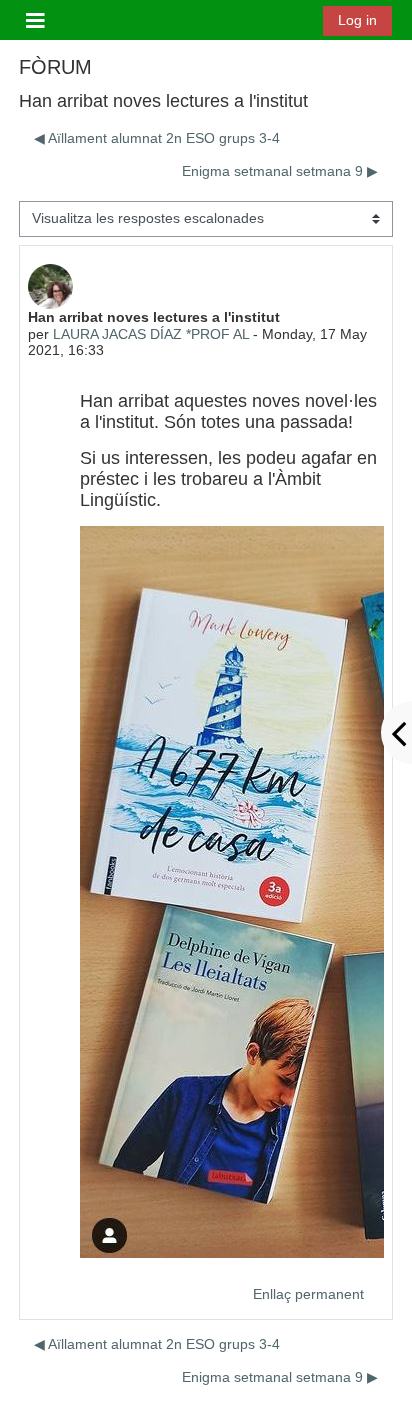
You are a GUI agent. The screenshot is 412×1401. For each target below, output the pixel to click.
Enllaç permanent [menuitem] (308, 1294)
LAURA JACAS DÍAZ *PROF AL (151, 334)
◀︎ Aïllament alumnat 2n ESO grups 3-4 (157, 138)
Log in (357, 20)
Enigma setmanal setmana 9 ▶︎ (280, 171)
